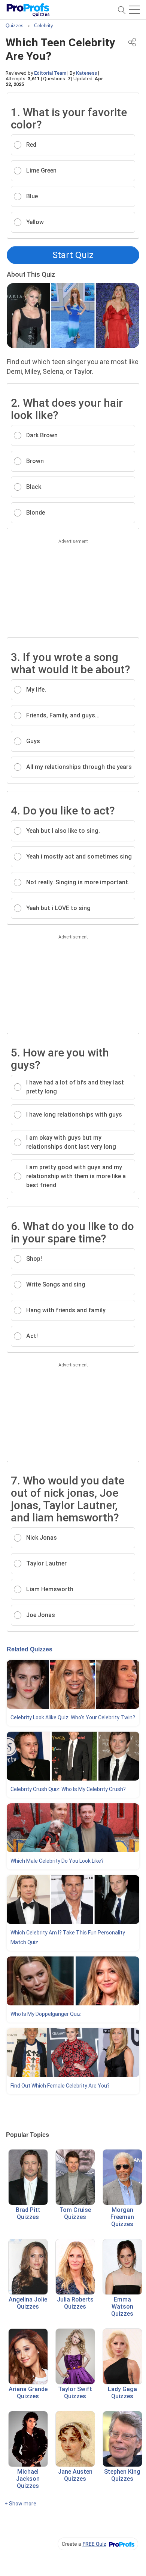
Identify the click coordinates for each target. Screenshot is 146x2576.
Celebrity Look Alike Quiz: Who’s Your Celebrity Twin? (73, 1717)
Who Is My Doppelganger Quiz (46, 2014)
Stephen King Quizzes (122, 2475)
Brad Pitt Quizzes (28, 2213)
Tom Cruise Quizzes (75, 2213)
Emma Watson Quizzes (122, 2307)
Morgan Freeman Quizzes (122, 2217)
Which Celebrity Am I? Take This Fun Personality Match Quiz (68, 1937)
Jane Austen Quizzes (75, 2475)
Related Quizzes (30, 1649)
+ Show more (20, 2504)
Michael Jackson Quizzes (28, 2479)
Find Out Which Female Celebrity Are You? (60, 2086)
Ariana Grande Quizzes (28, 2393)
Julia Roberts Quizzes (75, 2303)
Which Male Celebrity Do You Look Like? (57, 1861)
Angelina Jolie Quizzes (28, 2303)
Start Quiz (73, 255)
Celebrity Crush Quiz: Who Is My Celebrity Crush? (68, 1789)
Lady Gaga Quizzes (122, 2393)
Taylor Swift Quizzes (75, 2393)
